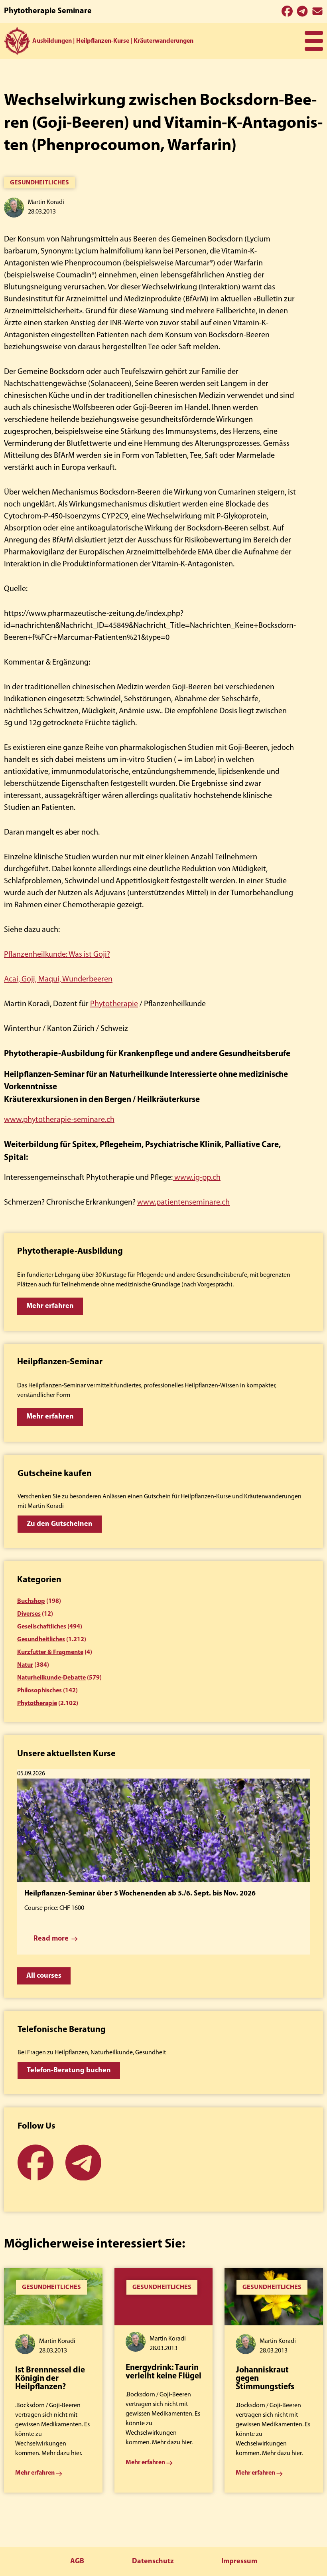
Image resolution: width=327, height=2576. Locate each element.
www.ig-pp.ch (197, 1178)
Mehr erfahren (50, 1306)
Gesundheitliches (39, 183)
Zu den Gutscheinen (60, 1524)
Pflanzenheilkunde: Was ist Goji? (57, 955)
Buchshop (31, 1601)
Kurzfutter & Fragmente (50, 1652)
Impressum (239, 2562)
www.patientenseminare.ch (183, 1203)
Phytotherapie (114, 1004)
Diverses (29, 1614)
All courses (44, 1976)
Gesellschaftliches (42, 1627)
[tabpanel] (53, 2380)
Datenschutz (153, 2562)
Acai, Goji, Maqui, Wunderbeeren (58, 979)
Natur (25, 1665)
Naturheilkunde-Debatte (51, 1678)
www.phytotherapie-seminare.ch (59, 1120)
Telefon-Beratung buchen (69, 2071)
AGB (77, 2562)
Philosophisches (39, 1691)
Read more (51, 1939)
